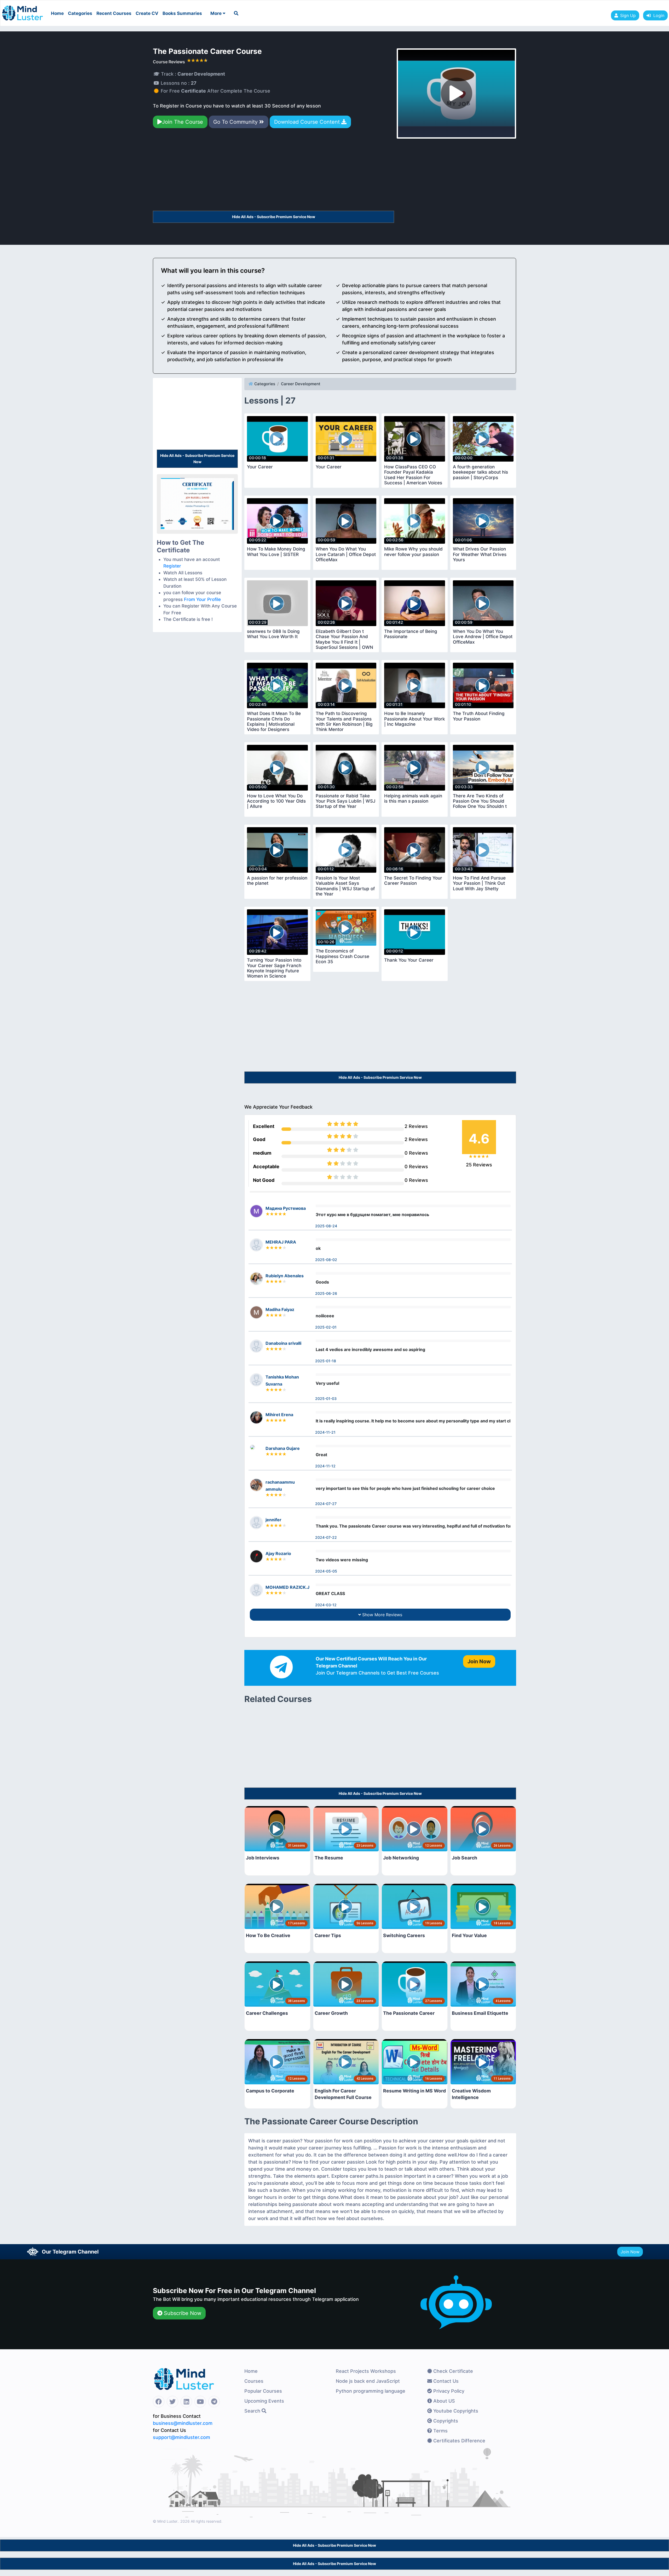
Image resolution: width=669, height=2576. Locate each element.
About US (443, 2401)
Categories (80, 13)
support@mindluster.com (181, 2437)
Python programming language (371, 2391)
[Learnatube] (22, 10)
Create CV (147, 13)
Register (172, 566)
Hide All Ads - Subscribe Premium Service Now (274, 217)
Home (57, 13)
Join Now (630, 2252)
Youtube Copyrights (455, 2411)
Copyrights (445, 2421)
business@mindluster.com (183, 2423)
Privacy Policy (448, 2391)
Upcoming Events (264, 2401)
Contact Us (445, 2381)
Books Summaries (182, 13)
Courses (254, 2381)
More (217, 13)
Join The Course (183, 122)
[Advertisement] (273, 172)
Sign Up (628, 15)
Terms (440, 2431)
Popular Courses (263, 2391)
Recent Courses (114, 13)
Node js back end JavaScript (368, 2381)
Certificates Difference (459, 2441)
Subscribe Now (182, 2313)
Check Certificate (452, 2371)
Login (658, 15)
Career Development (301, 384)
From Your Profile (202, 599)
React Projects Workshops (366, 2371)
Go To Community (236, 122)
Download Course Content (308, 122)
